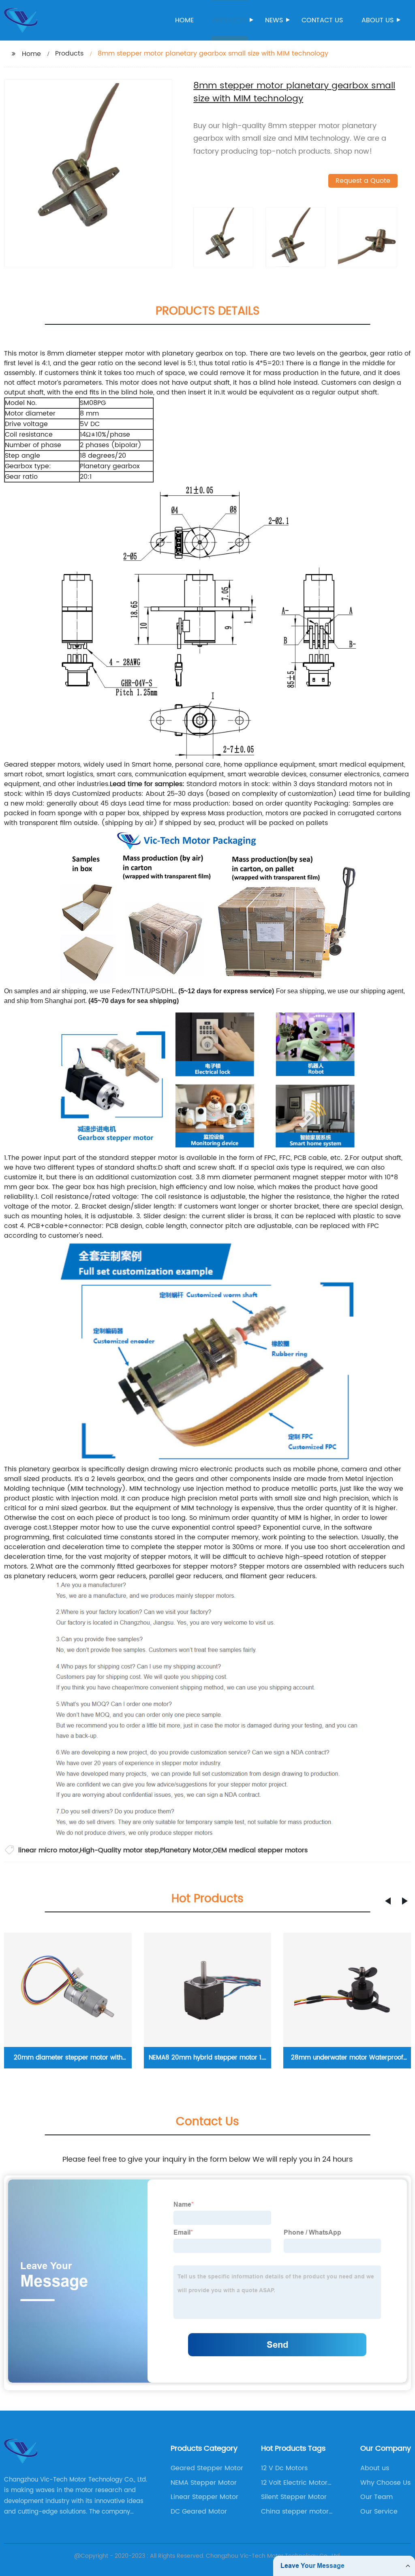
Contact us (322, 20)
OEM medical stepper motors (260, 1850)
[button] (388, 1901)
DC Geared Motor (199, 2512)
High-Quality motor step (119, 1850)
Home (184, 20)
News (274, 20)
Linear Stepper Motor (204, 2497)
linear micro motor (48, 1850)
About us (378, 20)
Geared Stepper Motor (207, 2468)
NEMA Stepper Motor (204, 2483)
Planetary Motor (186, 1850)
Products (229, 20)
